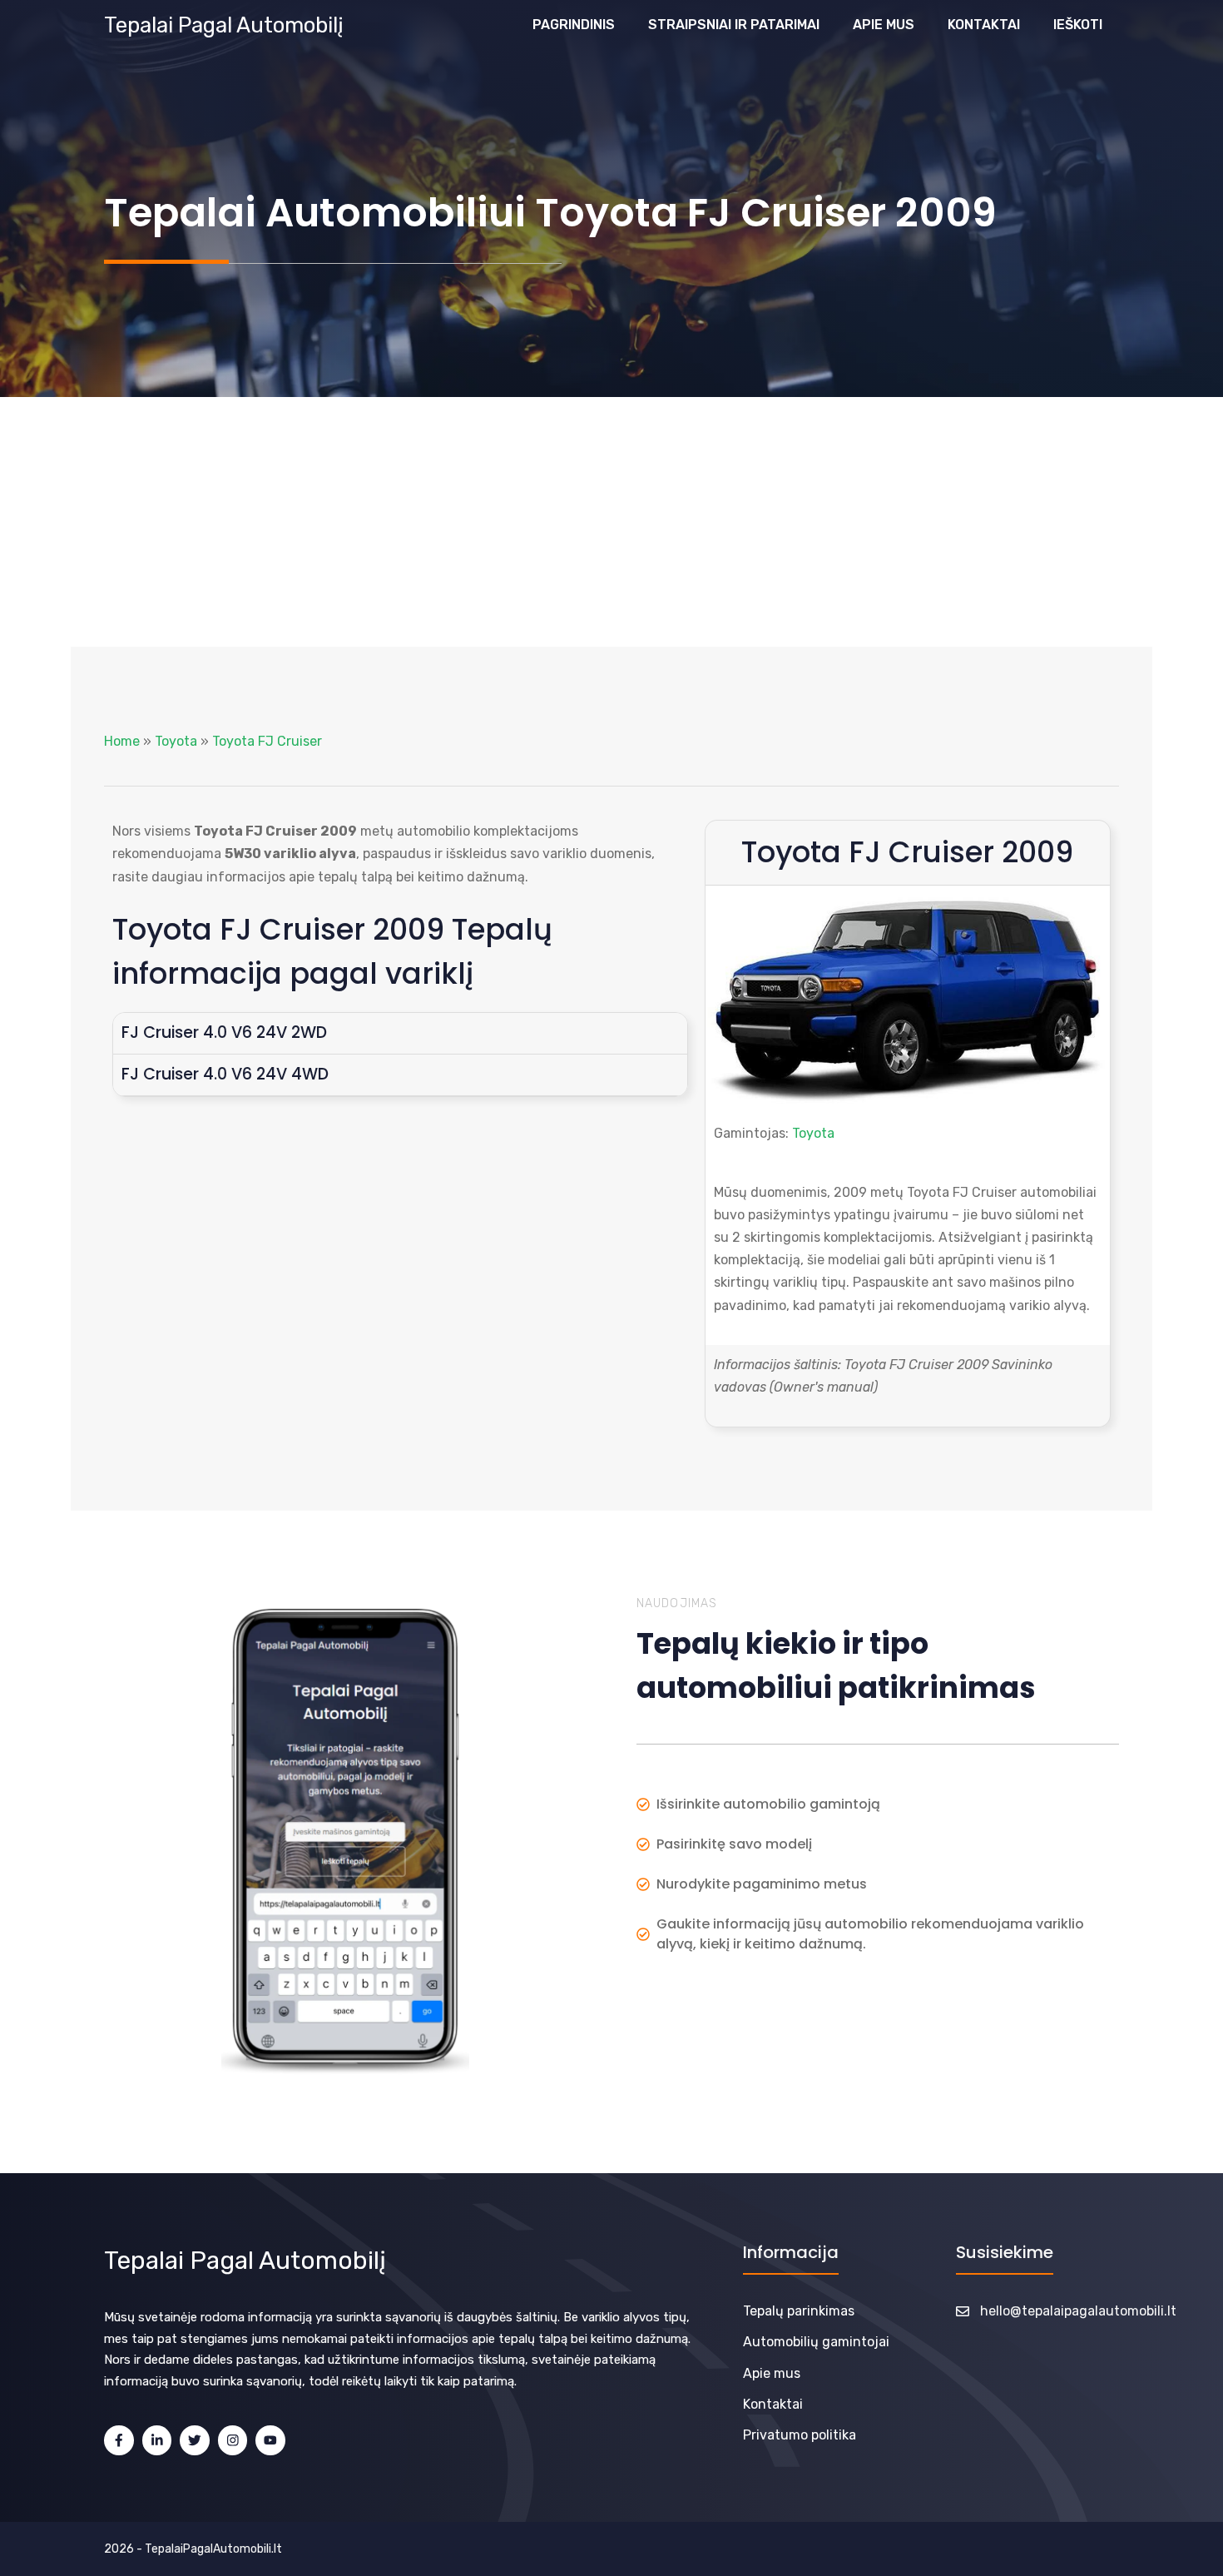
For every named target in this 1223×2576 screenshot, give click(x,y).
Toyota (176, 741)
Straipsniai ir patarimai (734, 25)
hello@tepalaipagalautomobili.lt (1078, 2311)
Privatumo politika (800, 2435)
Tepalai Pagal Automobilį (224, 25)
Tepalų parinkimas (799, 2311)
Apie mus (884, 25)
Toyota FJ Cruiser (267, 741)
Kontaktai (984, 25)
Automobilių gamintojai (816, 2342)
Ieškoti (1078, 25)
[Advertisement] (611, 522)
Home (122, 741)
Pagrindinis (574, 25)
